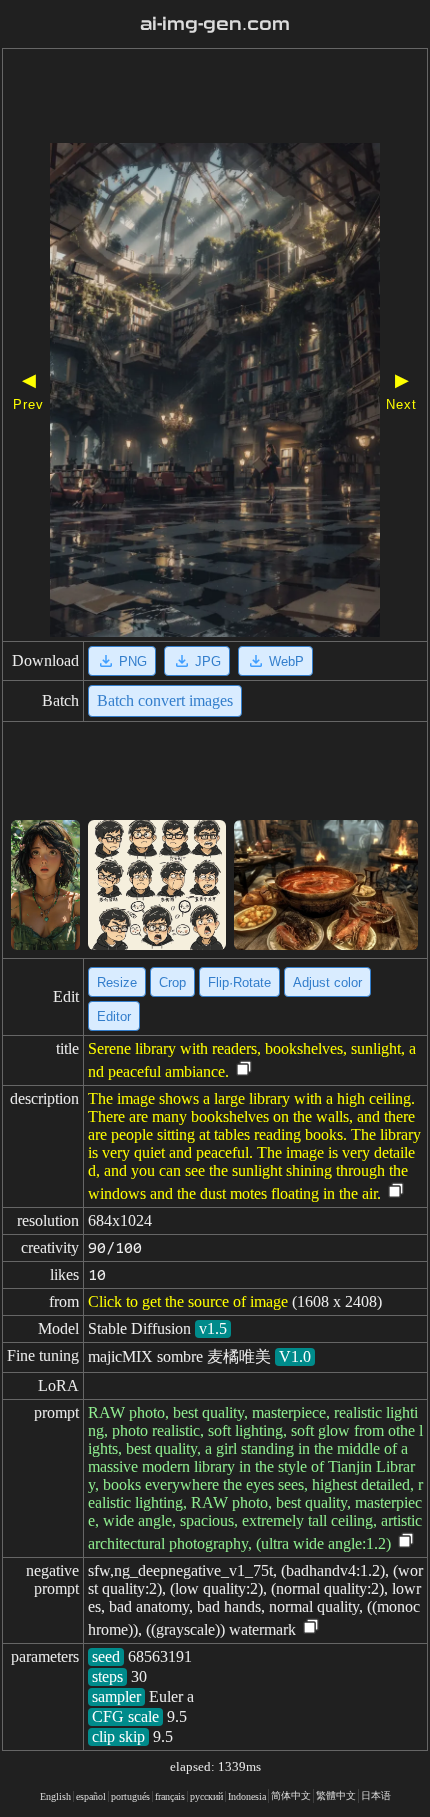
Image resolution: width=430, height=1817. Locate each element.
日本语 (376, 1795)
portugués (130, 1796)
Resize (117, 982)
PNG (133, 661)
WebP (286, 661)
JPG (208, 661)
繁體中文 (336, 1795)
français (170, 1796)
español (91, 1796)
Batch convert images (165, 700)
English (55, 1796)
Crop (172, 982)
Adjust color (327, 982)
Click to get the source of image (188, 1301)
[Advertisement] (215, 98)
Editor (114, 1016)
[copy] (244, 1069)
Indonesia (247, 1796)
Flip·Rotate (239, 982)
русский (206, 1796)
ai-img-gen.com (215, 24)
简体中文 (291, 1795)
